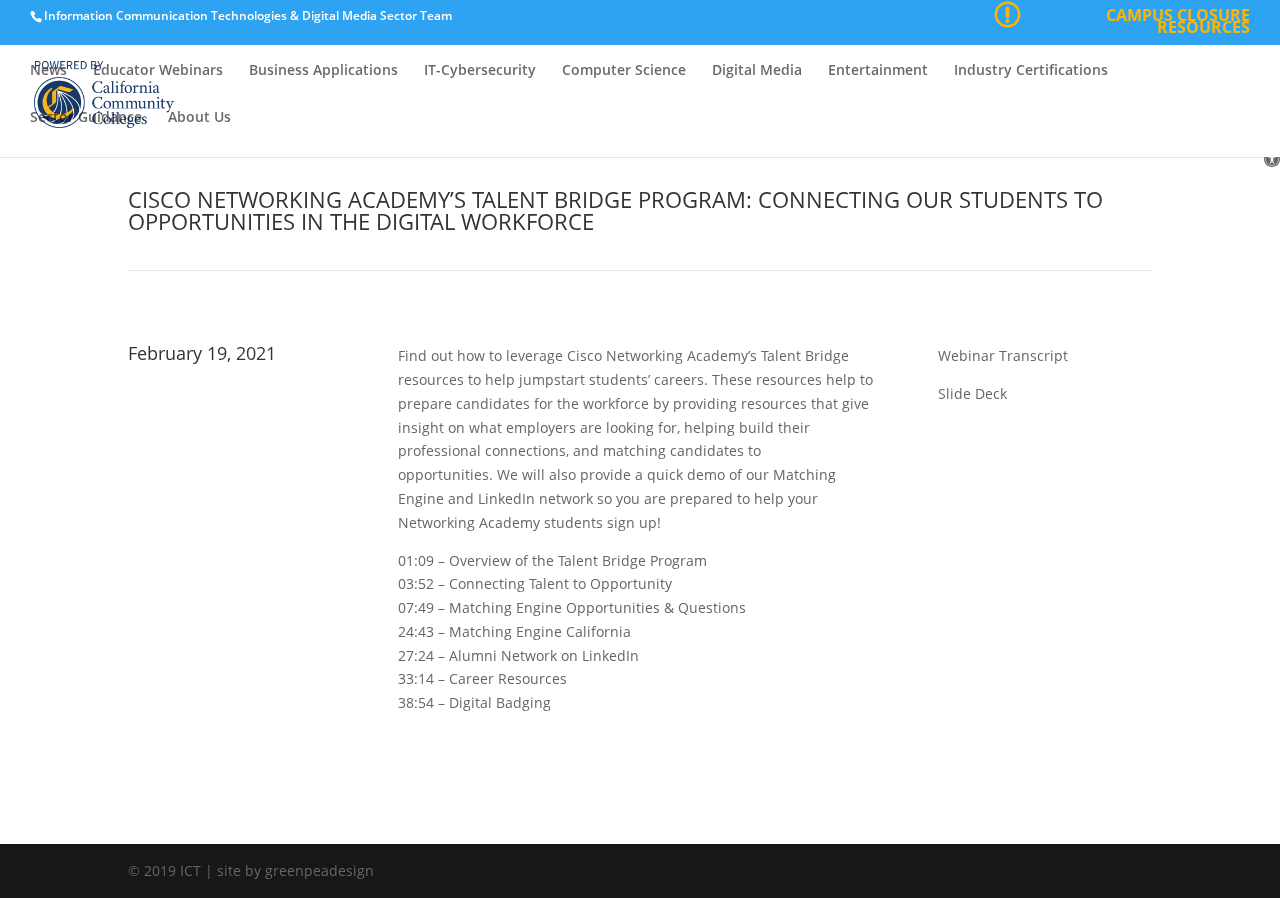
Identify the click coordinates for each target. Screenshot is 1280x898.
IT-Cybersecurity (480, 71)
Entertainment (878, 71)
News (48, 71)
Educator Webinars (158, 71)
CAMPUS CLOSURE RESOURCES (1178, 23)
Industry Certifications (1031, 71)
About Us (199, 118)
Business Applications (323, 71)
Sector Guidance (86, 118)
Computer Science (624, 71)
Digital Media (757, 71)
